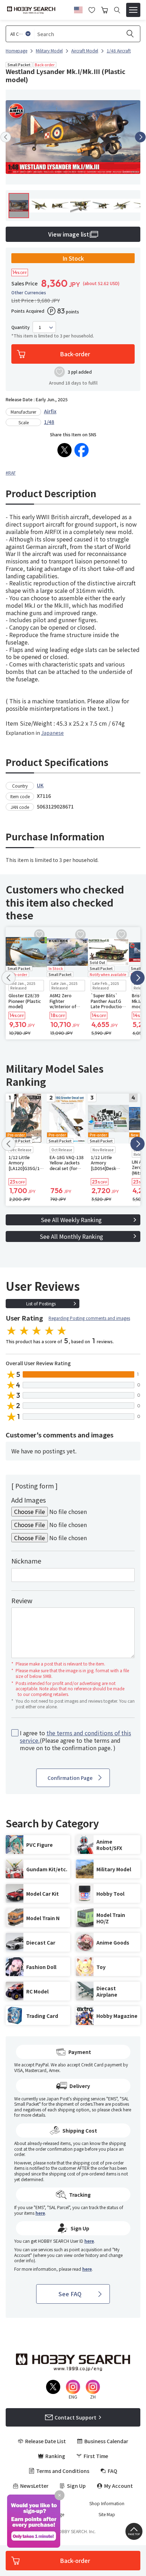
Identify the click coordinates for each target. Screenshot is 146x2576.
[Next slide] (140, 137)
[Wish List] (92, 9)
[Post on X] (64, 450)
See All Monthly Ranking (71, 1236)
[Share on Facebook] (82, 450)
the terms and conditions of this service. (75, 1737)
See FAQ (70, 2294)
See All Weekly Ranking (71, 1220)
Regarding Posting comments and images (89, 1318)
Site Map (107, 2514)
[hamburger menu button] (133, 10)
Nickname (26, 1561)
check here (121, 2109)
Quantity (21, 327)
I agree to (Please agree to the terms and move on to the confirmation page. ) (75, 1740)
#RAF (11, 473)
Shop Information (107, 2503)
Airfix (50, 411)
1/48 (49, 422)
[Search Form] (117, 10)
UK (40, 785)
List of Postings (41, 1303)
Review (22, 1600)
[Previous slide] (6, 137)
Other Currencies (29, 293)
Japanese (52, 733)
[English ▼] (78, 9)
